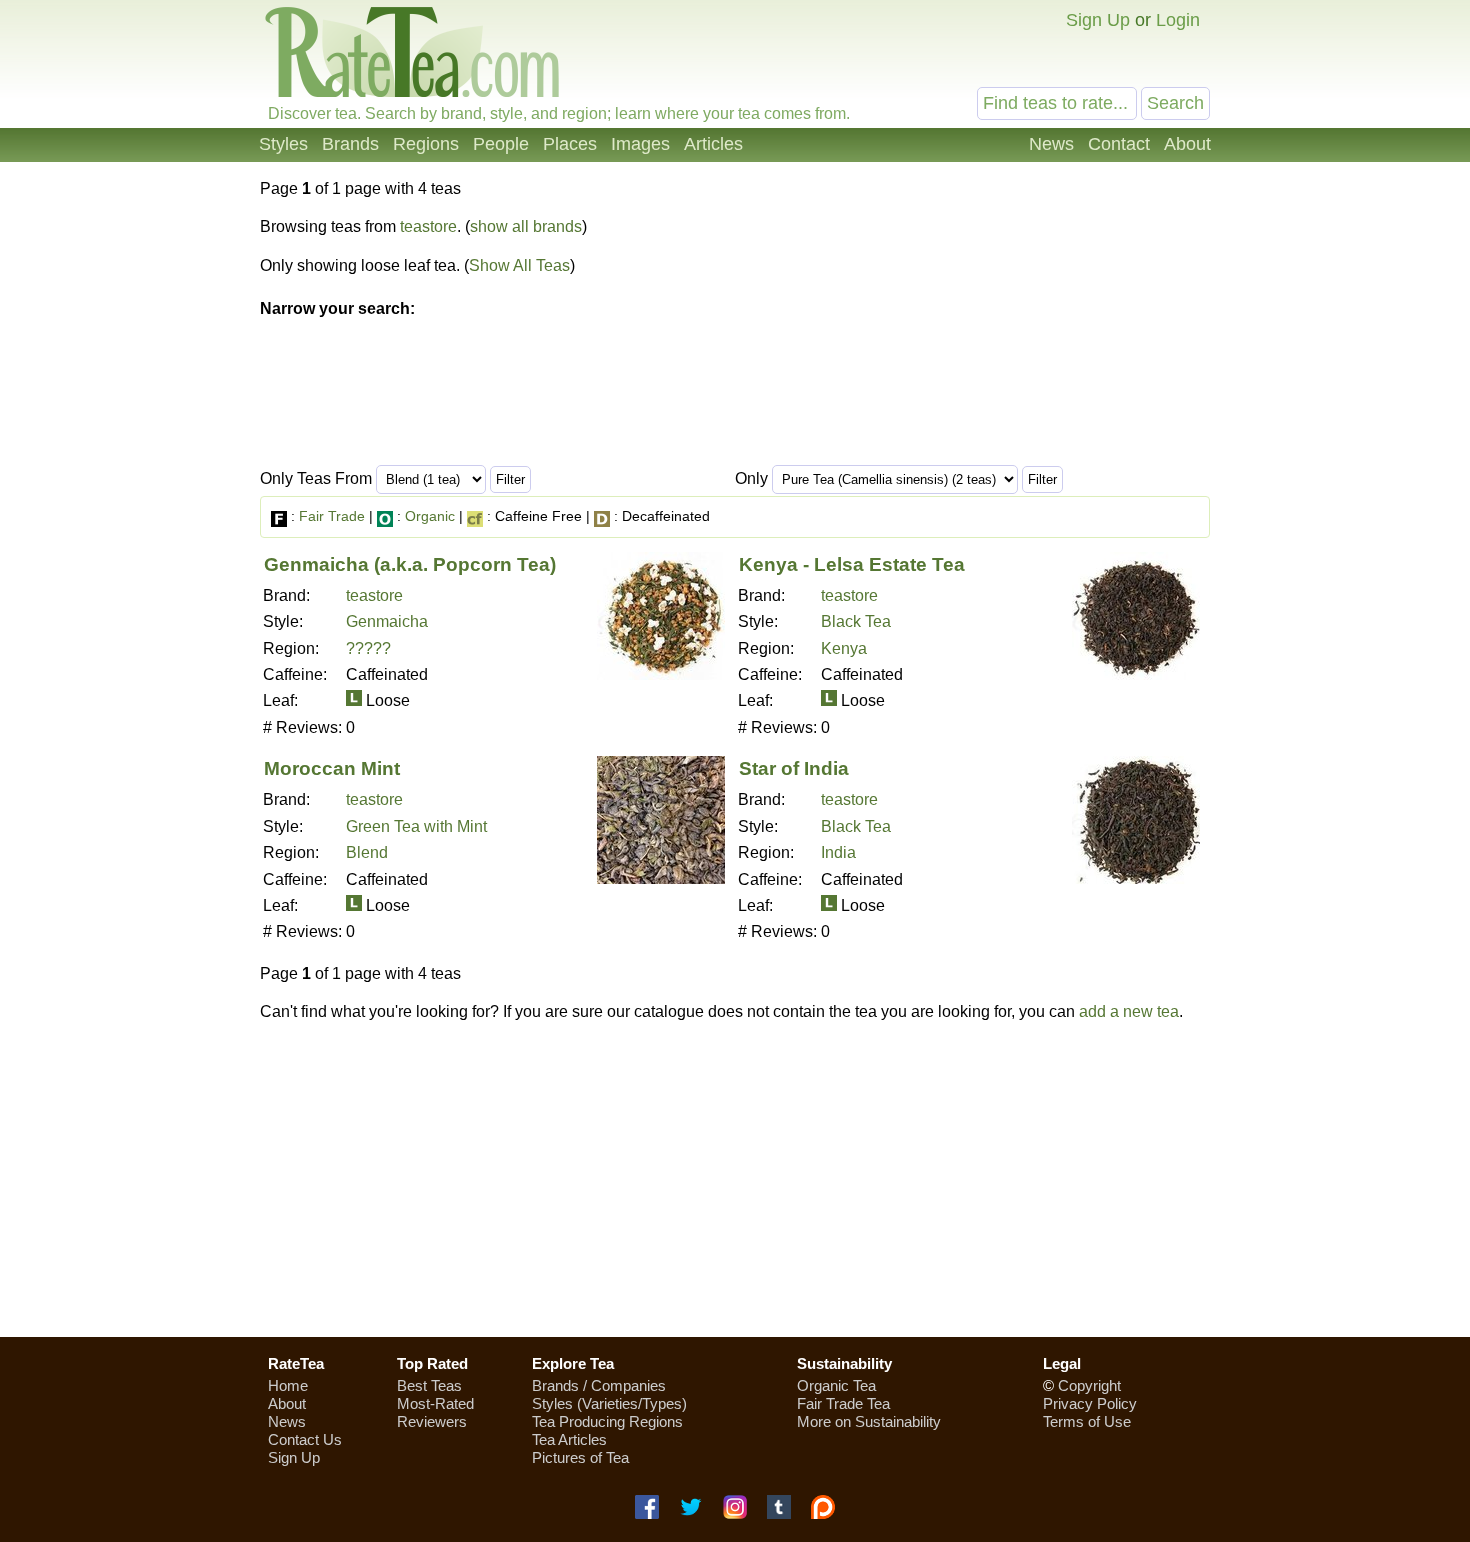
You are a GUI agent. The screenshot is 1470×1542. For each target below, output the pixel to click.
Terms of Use (1087, 1421)
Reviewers (432, 1421)
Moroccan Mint (332, 768)
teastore (428, 226)
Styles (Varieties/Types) (609, 1403)
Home (288, 1385)
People (501, 144)
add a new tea (1129, 1011)
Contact (1119, 144)
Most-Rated (435, 1403)
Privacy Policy (1090, 1403)
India (838, 852)
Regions (426, 144)
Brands (350, 144)
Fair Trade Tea (843, 1403)
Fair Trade (332, 516)
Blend (367, 852)
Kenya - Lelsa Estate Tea (852, 564)
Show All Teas (519, 265)
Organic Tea (836, 1385)
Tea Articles (569, 1439)
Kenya (844, 648)
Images (640, 144)
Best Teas (429, 1385)
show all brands (526, 226)
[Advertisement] (735, 1179)
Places (570, 144)
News (1051, 144)
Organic (430, 516)
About (1187, 144)
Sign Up (1098, 20)
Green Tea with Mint (416, 826)
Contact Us (305, 1439)
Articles (713, 144)
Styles (283, 144)
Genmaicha (387, 621)
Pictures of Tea (580, 1457)
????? (368, 648)
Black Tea (856, 621)
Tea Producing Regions (607, 1421)
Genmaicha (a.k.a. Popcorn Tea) (410, 564)
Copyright (1089, 1385)
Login (1178, 20)
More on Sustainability (869, 1421)
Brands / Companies (599, 1385)
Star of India (794, 768)
